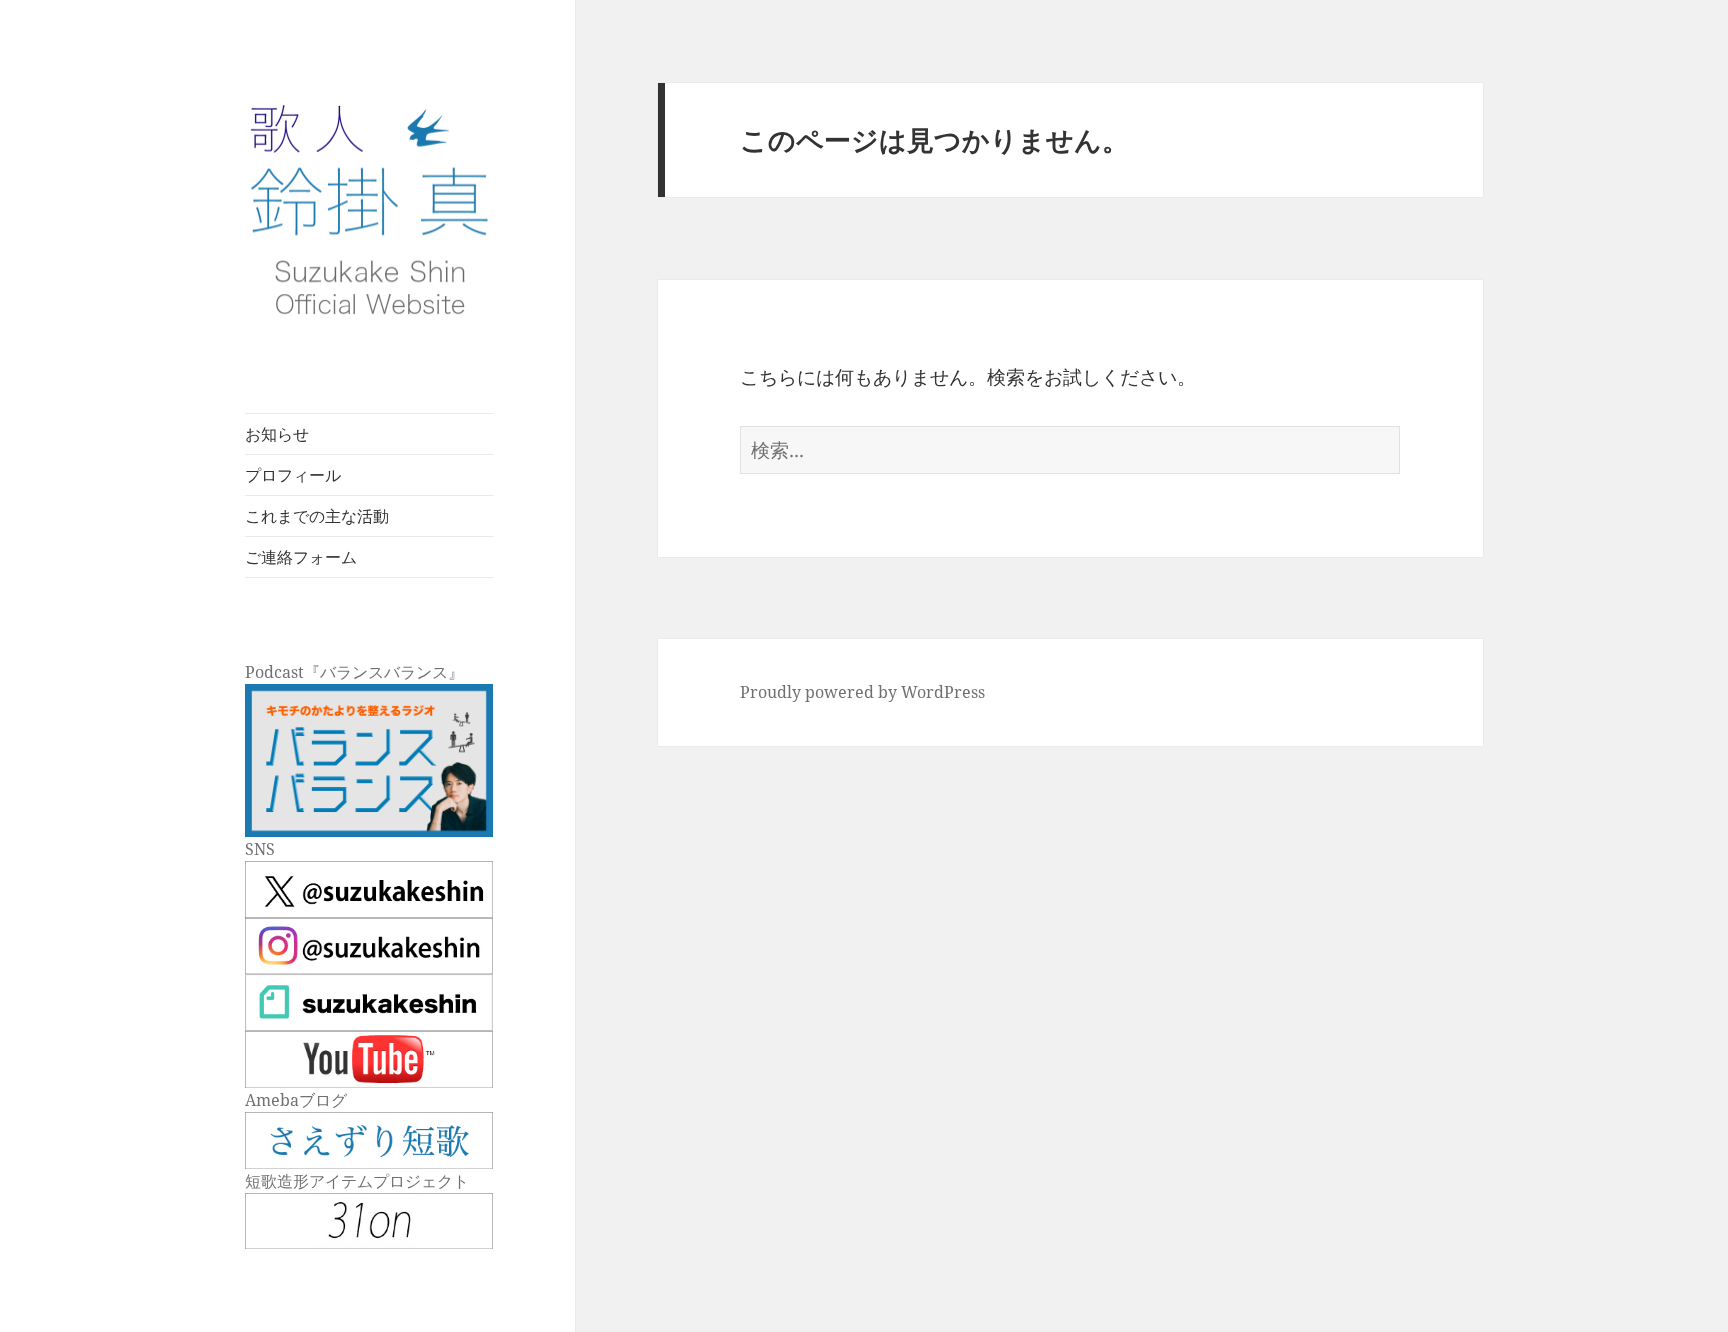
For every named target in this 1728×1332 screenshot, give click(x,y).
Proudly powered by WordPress (862, 692)
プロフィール (293, 475)
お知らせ (277, 434)
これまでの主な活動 (317, 516)
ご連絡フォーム (301, 557)
